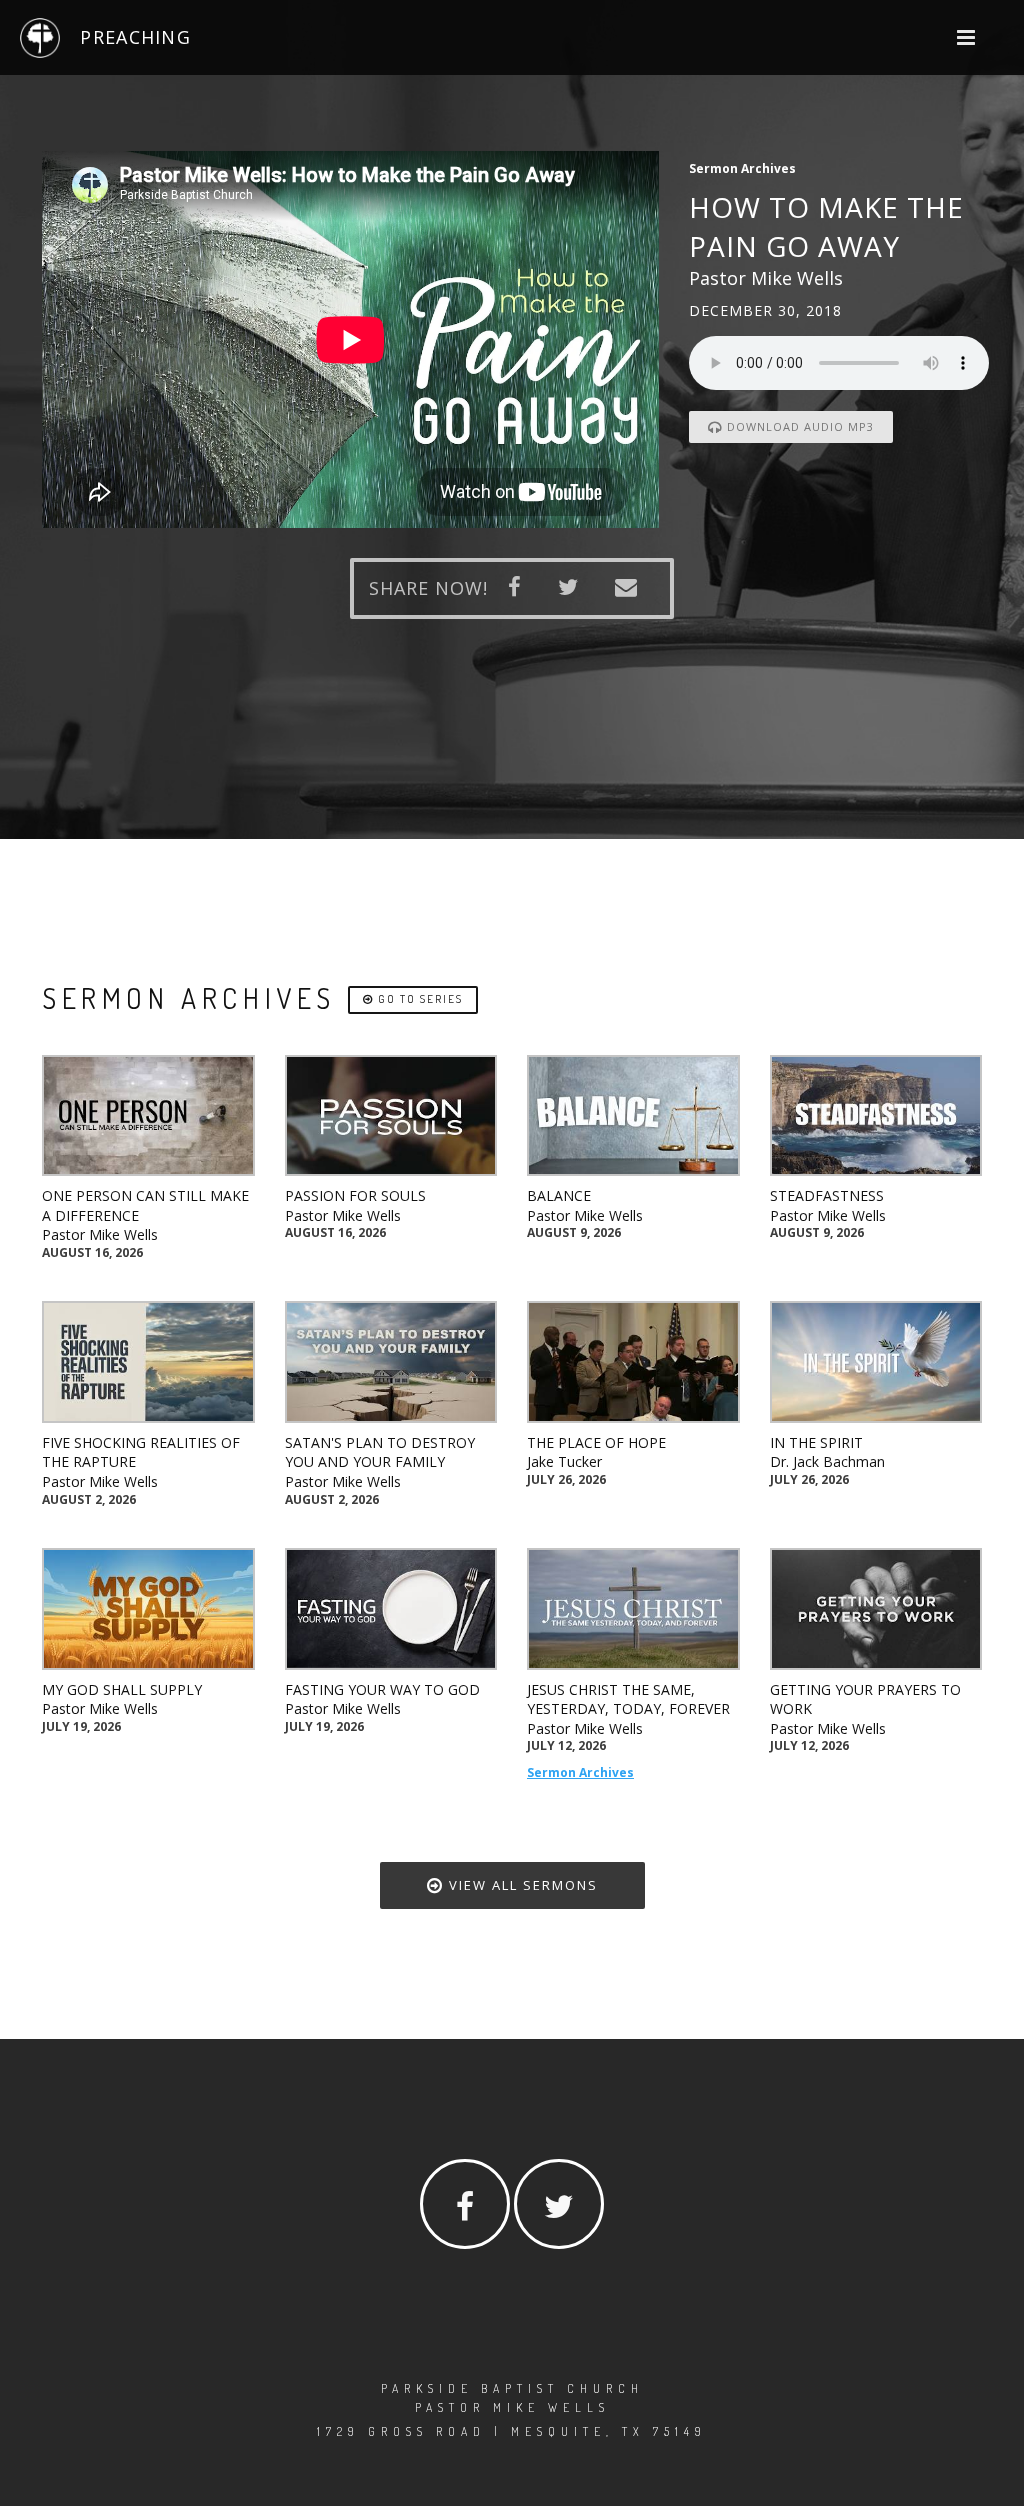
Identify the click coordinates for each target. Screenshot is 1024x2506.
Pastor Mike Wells (100, 1234)
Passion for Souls (355, 1195)
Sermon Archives (580, 1772)
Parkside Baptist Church (512, 2388)
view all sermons (521, 1885)
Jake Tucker (564, 1461)
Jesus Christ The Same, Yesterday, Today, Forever (628, 1699)
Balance (559, 1195)
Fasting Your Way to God (382, 1689)
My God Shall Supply (122, 1689)
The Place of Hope (596, 1442)
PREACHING (135, 37)
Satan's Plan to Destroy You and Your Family (380, 1452)
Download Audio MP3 (798, 426)
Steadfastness (827, 1195)
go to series (418, 999)
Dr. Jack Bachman (827, 1461)
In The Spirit (816, 1442)
